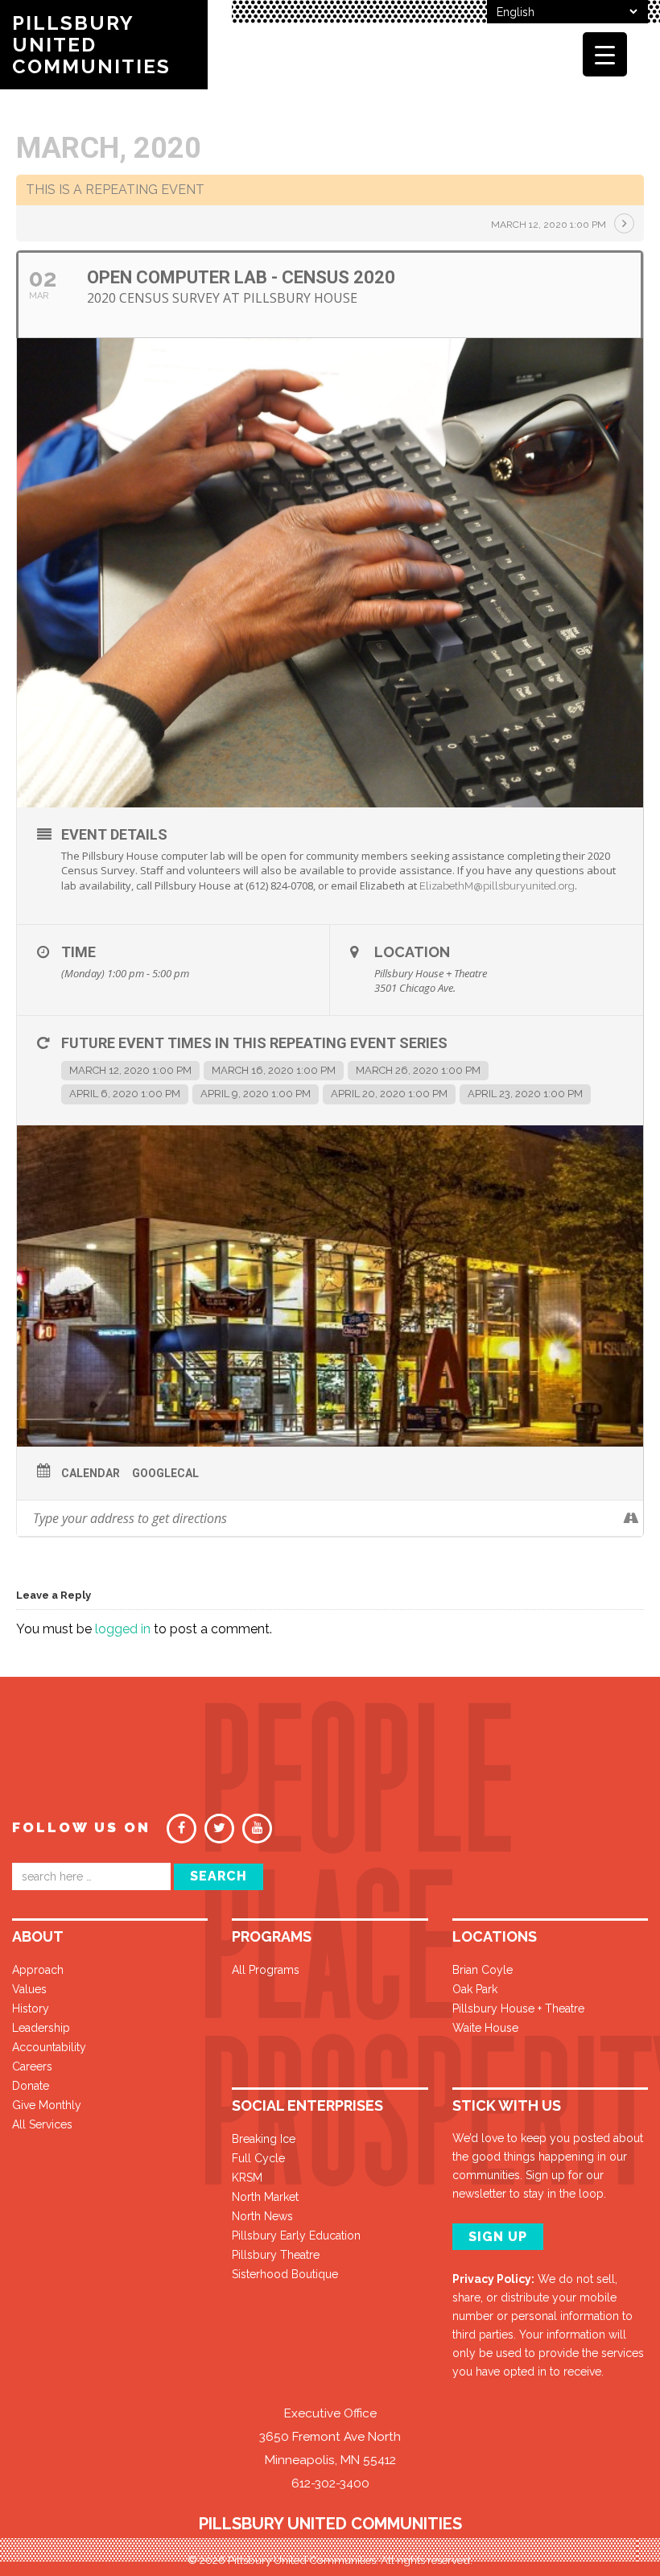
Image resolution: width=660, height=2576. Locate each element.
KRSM (247, 2178)
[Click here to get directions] (631, 1518)
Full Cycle (258, 2158)
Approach (38, 1970)
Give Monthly (47, 2105)
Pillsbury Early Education (296, 2235)
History (31, 2008)
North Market (265, 2197)
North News (262, 2216)
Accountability (49, 2047)
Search (219, 1876)
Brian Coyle (483, 1970)
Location (412, 952)
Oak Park (475, 1989)
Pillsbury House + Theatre (518, 2008)
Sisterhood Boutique (285, 2274)
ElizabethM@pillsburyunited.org (497, 886)
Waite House (485, 2028)
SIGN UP (498, 2237)
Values (29, 1989)
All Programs (266, 1970)
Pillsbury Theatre (276, 2255)
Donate (31, 2086)
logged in (123, 1629)
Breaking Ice (264, 2139)
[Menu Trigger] (605, 54)
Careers (32, 2066)
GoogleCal (165, 1473)
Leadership (41, 2028)
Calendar (91, 1473)
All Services (42, 2124)
